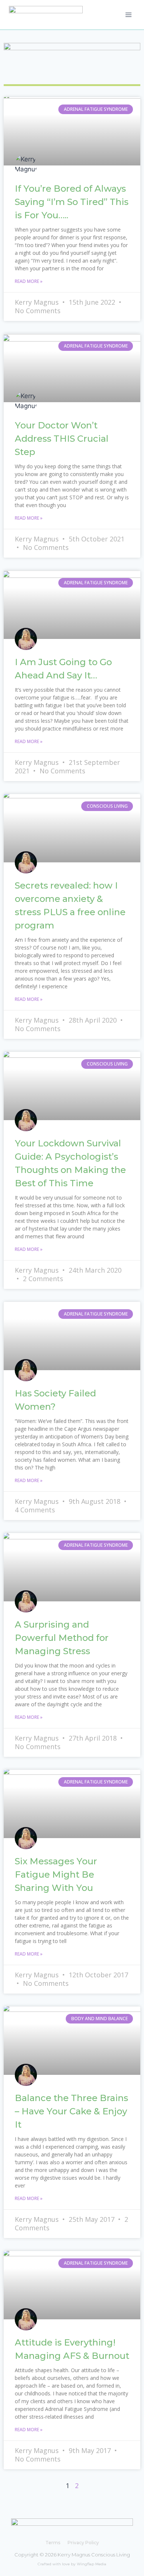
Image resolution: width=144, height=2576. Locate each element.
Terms (53, 2543)
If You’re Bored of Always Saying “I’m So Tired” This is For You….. (72, 202)
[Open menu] (128, 15)
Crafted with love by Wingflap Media (72, 2564)
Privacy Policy (83, 2543)
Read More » (29, 281)
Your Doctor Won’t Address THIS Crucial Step (62, 439)
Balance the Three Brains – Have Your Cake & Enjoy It (71, 2111)
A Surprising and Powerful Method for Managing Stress (62, 1638)
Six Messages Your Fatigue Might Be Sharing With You (56, 1874)
